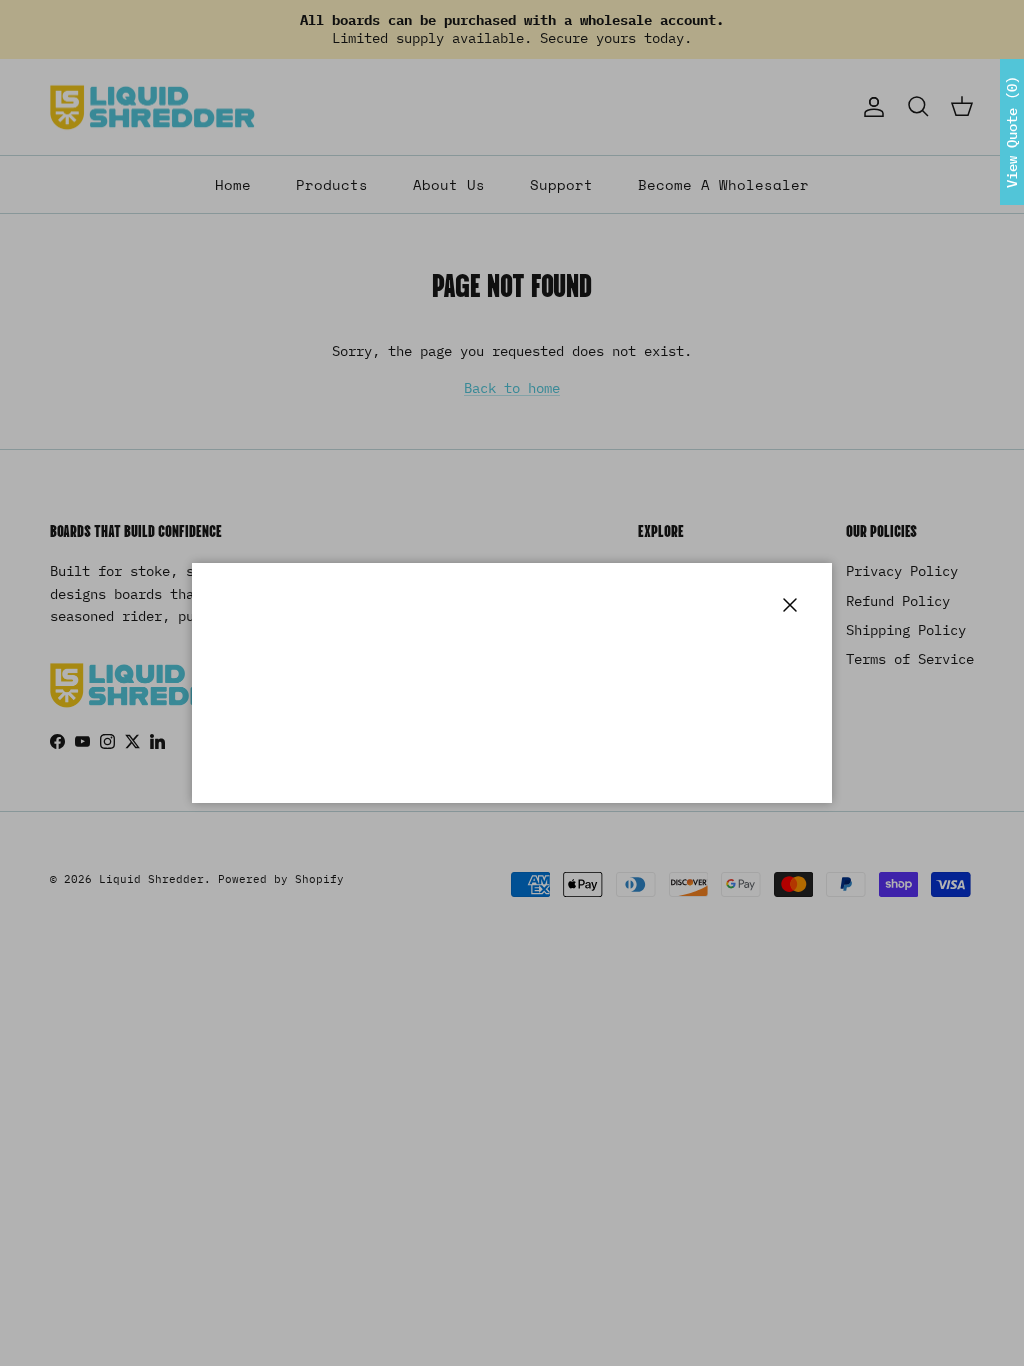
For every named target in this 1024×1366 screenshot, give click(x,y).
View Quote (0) (1012, 132)
